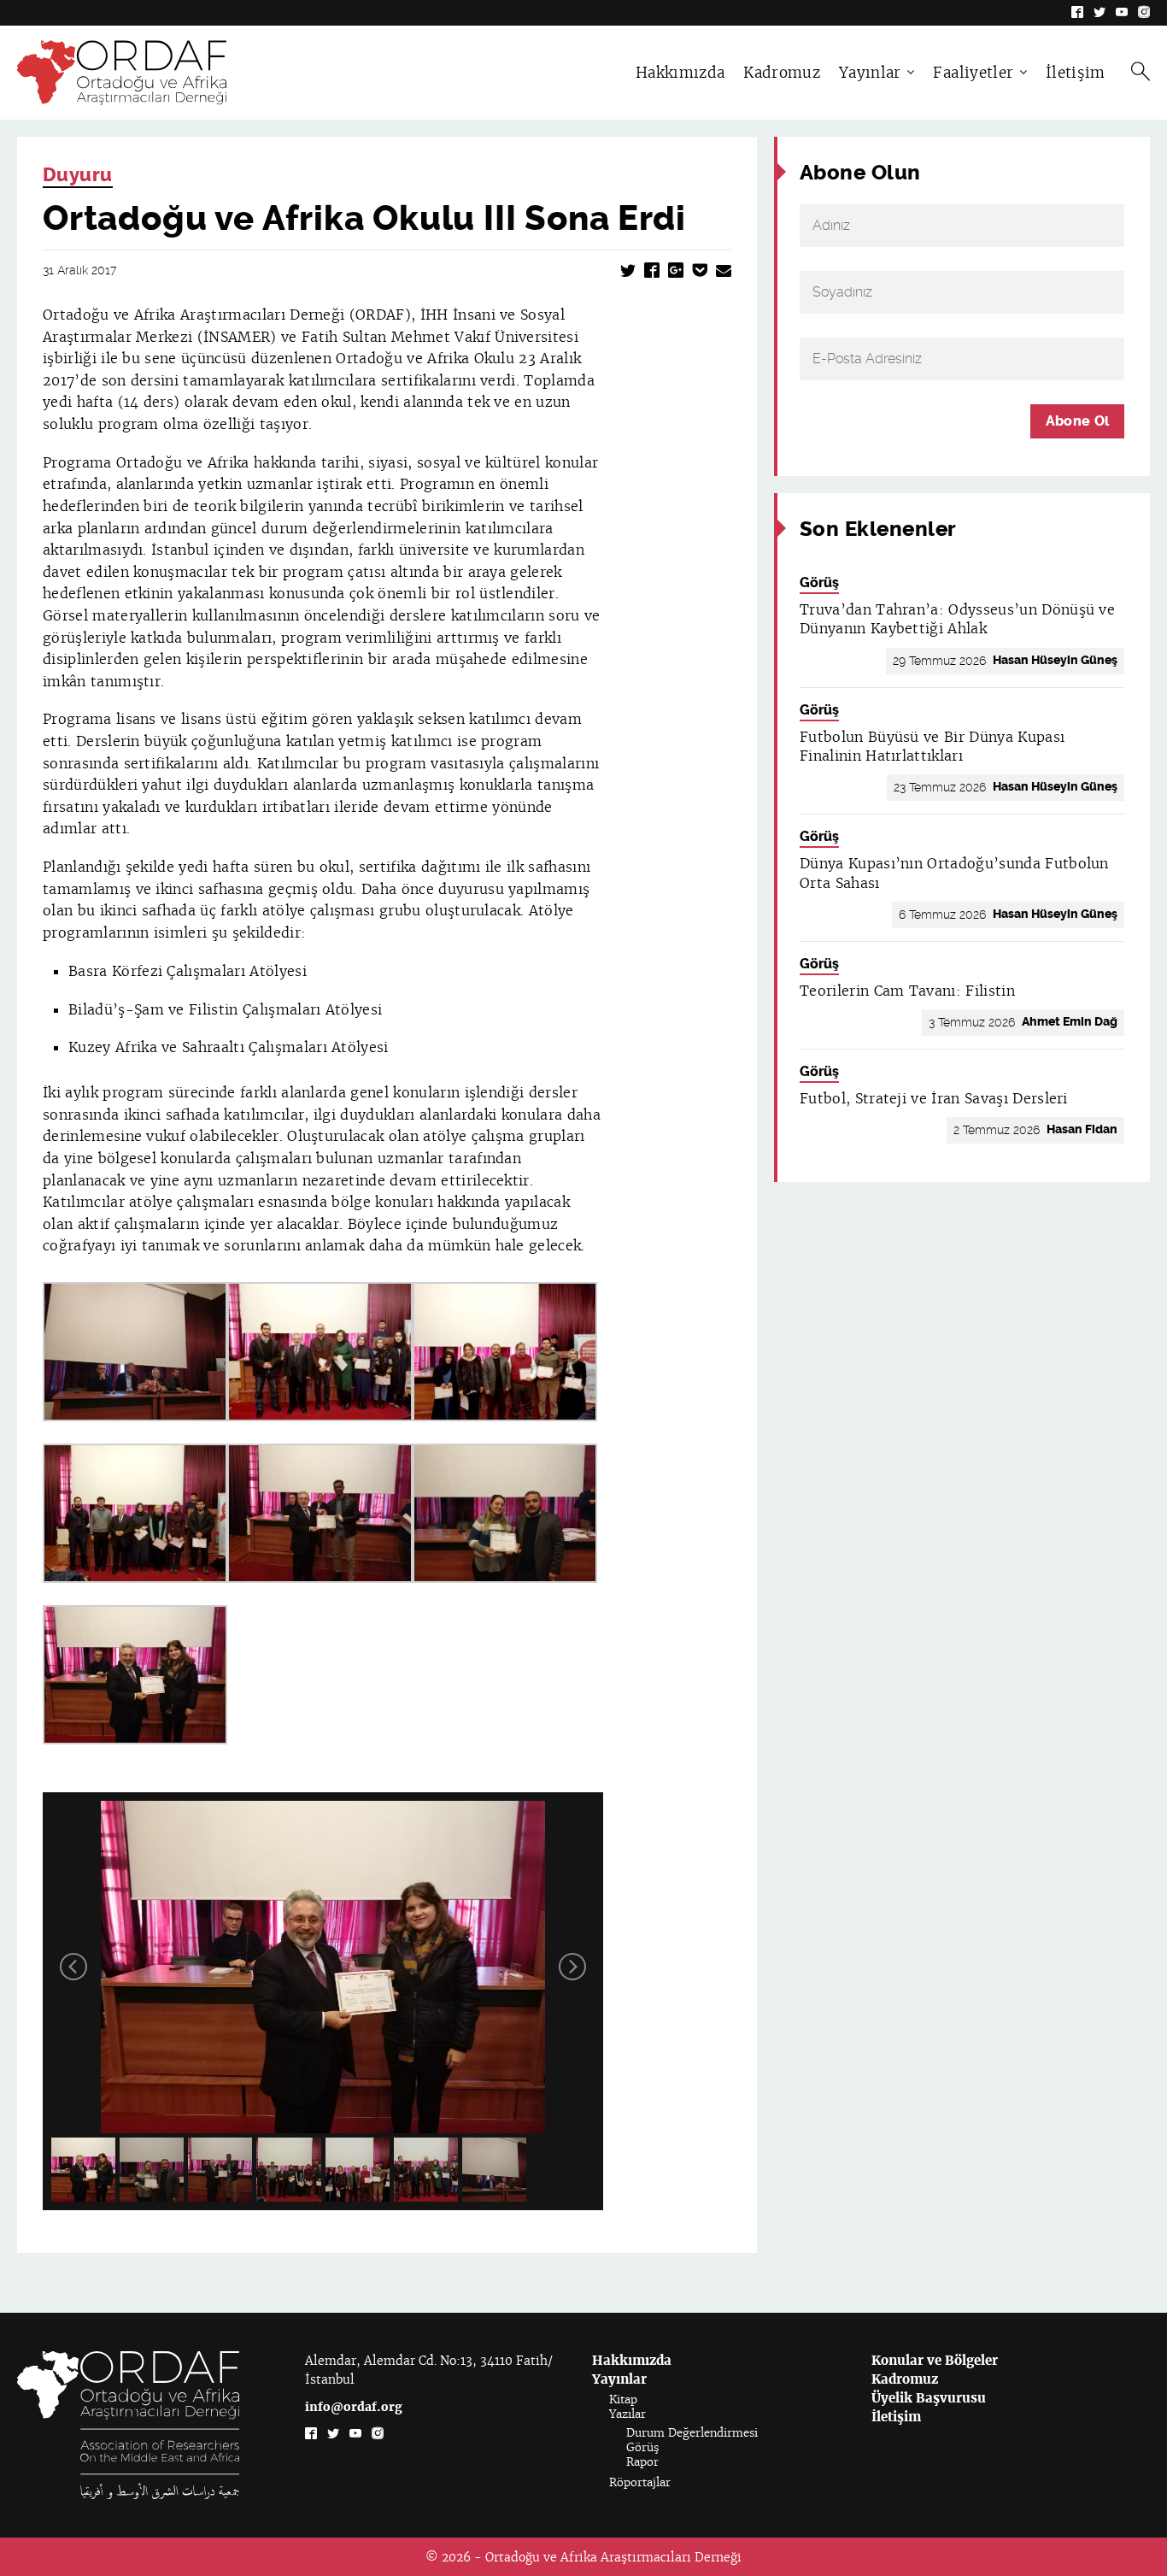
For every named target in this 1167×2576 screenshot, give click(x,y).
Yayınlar (870, 73)
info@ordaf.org (354, 2407)
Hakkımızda (680, 73)
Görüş (819, 582)
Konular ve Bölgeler (935, 2360)
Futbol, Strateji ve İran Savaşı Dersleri (934, 1099)
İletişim (1076, 73)
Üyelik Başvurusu (929, 2398)
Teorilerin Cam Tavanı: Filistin (907, 991)
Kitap (623, 2400)
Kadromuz (782, 73)
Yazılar (627, 2414)
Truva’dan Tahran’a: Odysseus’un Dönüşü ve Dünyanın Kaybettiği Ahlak (957, 619)
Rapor (642, 2462)
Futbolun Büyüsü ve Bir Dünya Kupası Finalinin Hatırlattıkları (932, 747)
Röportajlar (640, 2482)
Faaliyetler (973, 73)
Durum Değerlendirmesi (692, 2433)
